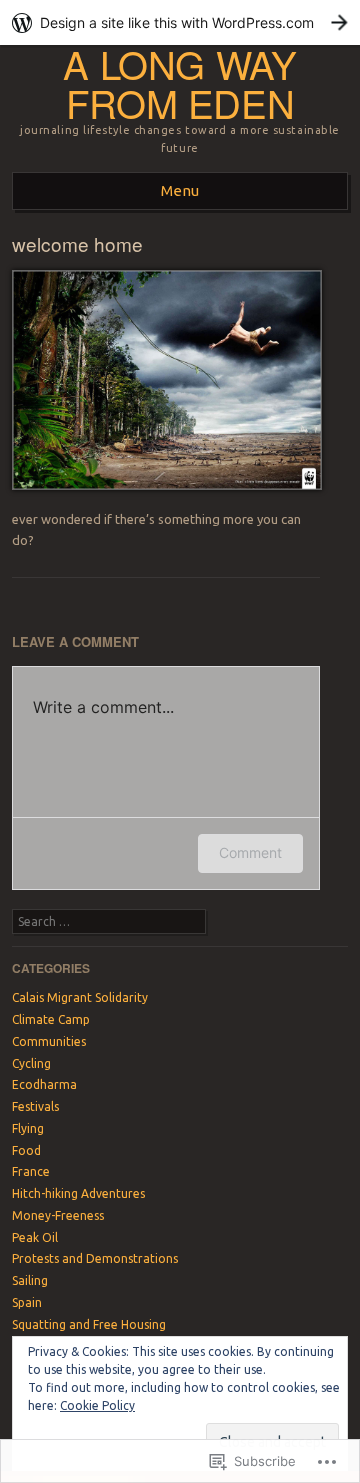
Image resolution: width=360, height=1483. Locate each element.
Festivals (35, 1106)
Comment (250, 852)
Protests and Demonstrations (95, 1258)
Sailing (30, 1280)
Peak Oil (35, 1237)
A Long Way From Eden (179, 83)
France (31, 1171)
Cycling (31, 1063)
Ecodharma (44, 1084)
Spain (27, 1302)
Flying (28, 1128)
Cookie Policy (97, 1405)
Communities (49, 1041)
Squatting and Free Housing (89, 1324)
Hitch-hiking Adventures (78, 1193)
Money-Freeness (58, 1215)
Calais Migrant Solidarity (80, 997)
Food (26, 1150)
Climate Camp (51, 1019)
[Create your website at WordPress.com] (180, 22)
